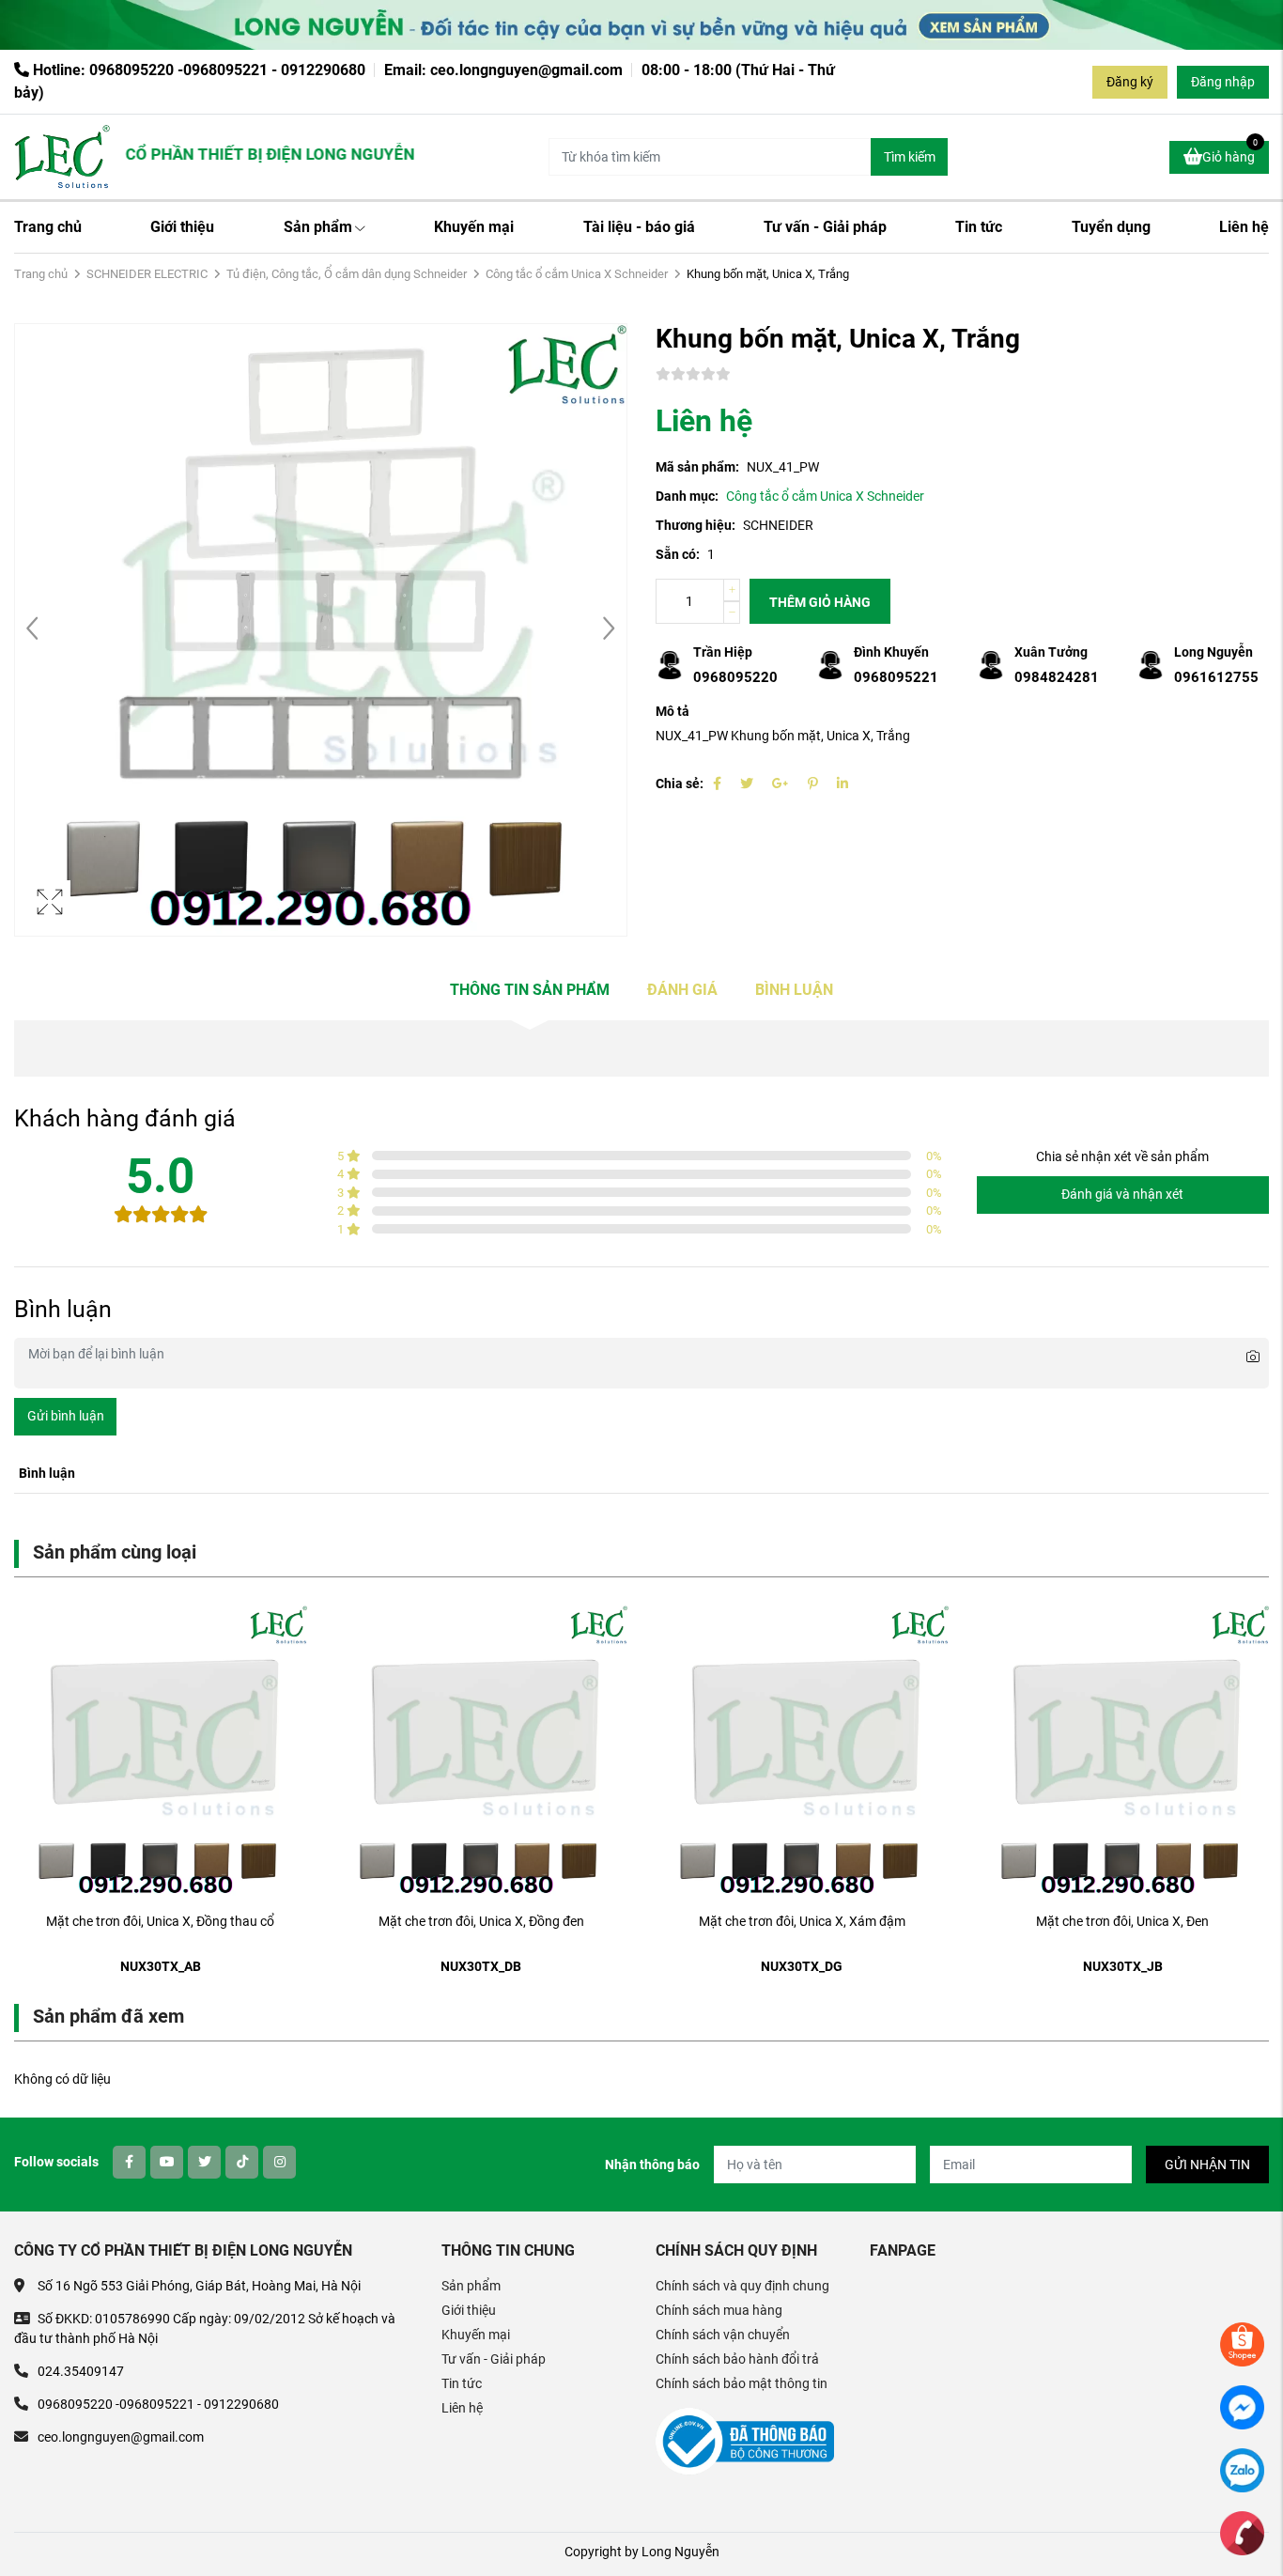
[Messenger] (1242, 2406)
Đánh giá (682, 990)
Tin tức (979, 227)
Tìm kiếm (910, 157)
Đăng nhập (1223, 82)
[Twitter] (747, 784)
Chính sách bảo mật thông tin (742, 2383)
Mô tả (672, 711)
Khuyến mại (474, 227)
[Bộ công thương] (745, 2441)
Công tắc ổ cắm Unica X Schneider (577, 274)
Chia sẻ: (680, 784)
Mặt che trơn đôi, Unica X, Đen (1122, 1921)
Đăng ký (1130, 82)
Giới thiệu (182, 227)
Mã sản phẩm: (697, 467)
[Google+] (781, 784)
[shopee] (1242, 2343)
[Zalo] (1242, 2469)
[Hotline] (1242, 2532)
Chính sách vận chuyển (723, 2335)
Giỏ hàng (1230, 153)
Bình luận (794, 990)
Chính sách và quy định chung (742, 2286)
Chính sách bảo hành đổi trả (737, 2359)
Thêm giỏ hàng (820, 602)
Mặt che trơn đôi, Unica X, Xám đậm (802, 1921)
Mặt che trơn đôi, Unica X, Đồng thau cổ (160, 1921)
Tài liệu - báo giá (639, 227)
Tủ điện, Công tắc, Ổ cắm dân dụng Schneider (347, 274)
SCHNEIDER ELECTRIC (147, 274)
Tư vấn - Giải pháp (825, 227)
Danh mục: (687, 496)
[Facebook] (717, 784)
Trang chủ (48, 227)
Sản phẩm (318, 227)
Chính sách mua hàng (719, 2310)
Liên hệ (1244, 227)
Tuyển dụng (1111, 227)
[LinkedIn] (842, 784)
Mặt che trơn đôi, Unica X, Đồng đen (481, 1921)
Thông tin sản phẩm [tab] (530, 990)
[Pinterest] (813, 784)
